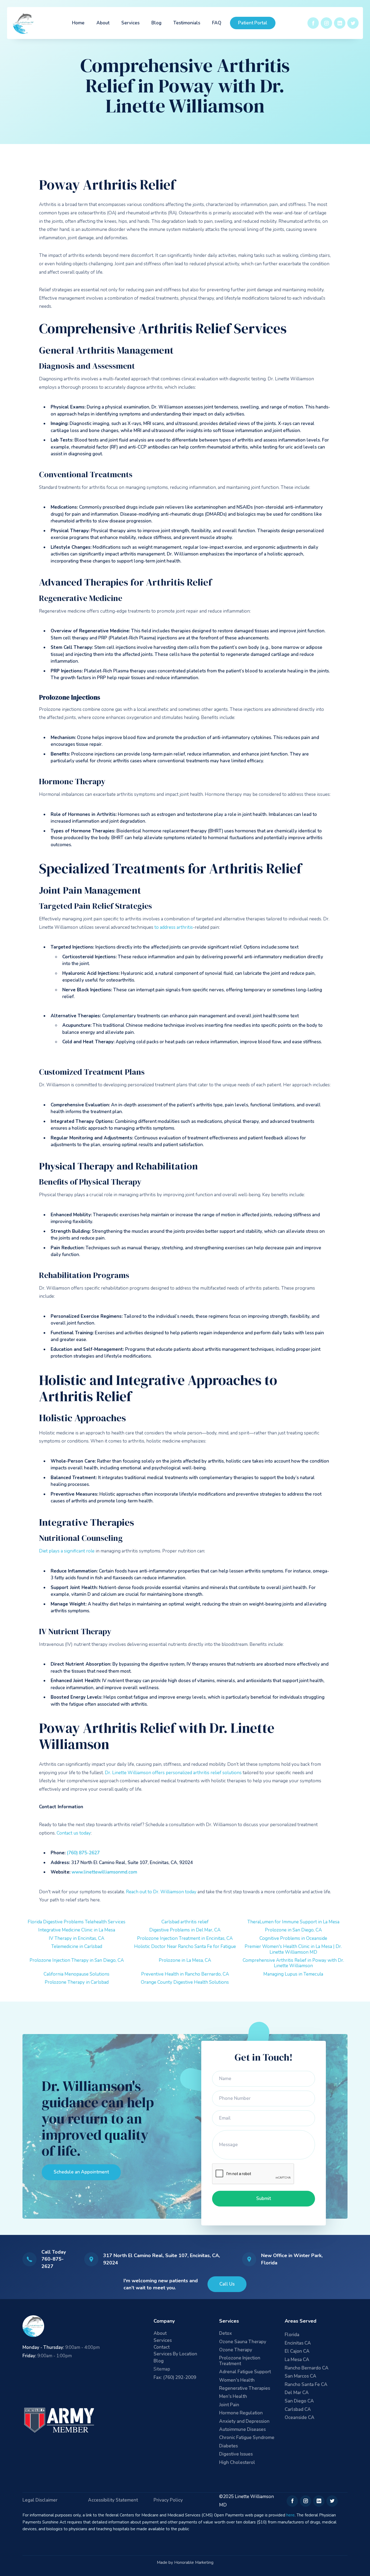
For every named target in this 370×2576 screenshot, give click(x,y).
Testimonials (187, 23)
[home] (24, 23)
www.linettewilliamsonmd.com (104, 1872)
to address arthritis (174, 927)
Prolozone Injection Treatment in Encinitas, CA (185, 1938)
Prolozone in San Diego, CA (293, 1930)
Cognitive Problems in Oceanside (293, 1938)
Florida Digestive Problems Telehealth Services (77, 1922)
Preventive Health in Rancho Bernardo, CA (185, 1974)
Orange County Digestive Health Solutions (185, 1982)
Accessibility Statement (113, 2500)
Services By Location (175, 2354)
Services (130, 23)
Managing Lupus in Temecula (293, 1974)
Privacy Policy (168, 2500)
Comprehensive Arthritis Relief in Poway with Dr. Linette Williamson (293, 1963)
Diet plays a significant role (67, 1551)
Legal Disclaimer (40, 2500)
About (103, 23)
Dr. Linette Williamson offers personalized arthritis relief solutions (173, 1773)
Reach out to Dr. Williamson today (161, 1892)
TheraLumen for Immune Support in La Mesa (293, 1922)
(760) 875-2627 (83, 1853)
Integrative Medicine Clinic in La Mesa (77, 1930)
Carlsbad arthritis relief (185, 1922)
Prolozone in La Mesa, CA (185, 1960)
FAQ (217, 23)
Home (78, 23)
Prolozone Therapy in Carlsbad (77, 1982)
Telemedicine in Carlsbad (77, 1946)
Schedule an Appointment (81, 2172)
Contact (162, 2347)
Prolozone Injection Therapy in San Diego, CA (77, 1960)
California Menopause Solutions (77, 1974)
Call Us (227, 2284)
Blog (156, 23)
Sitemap (162, 2369)
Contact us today (74, 1833)
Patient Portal (253, 23)
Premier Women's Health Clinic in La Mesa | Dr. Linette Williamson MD (293, 1949)
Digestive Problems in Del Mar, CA (185, 1930)
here (291, 2515)
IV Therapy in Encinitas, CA (77, 1938)
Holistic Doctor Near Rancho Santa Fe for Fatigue (185, 1946)
